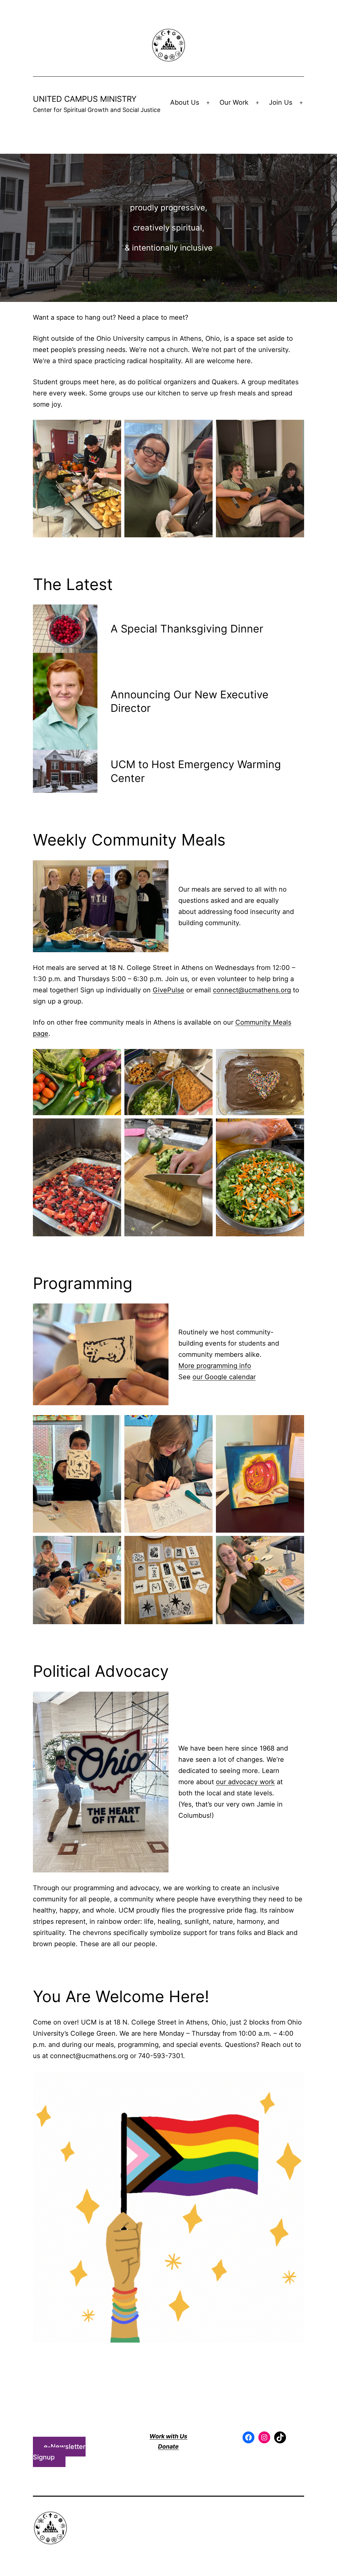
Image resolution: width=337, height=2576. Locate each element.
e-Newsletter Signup (59, 2452)
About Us (185, 102)
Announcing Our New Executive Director (190, 701)
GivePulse (168, 990)
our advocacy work (245, 1782)
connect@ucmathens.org (252, 990)
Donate (168, 2446)
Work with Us (168, 2436)
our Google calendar (224, 1377)
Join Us (281, 102)
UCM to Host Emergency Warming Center (196, 771)
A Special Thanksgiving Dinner (187, 629)
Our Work (234, 102)
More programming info (215, 1366)
